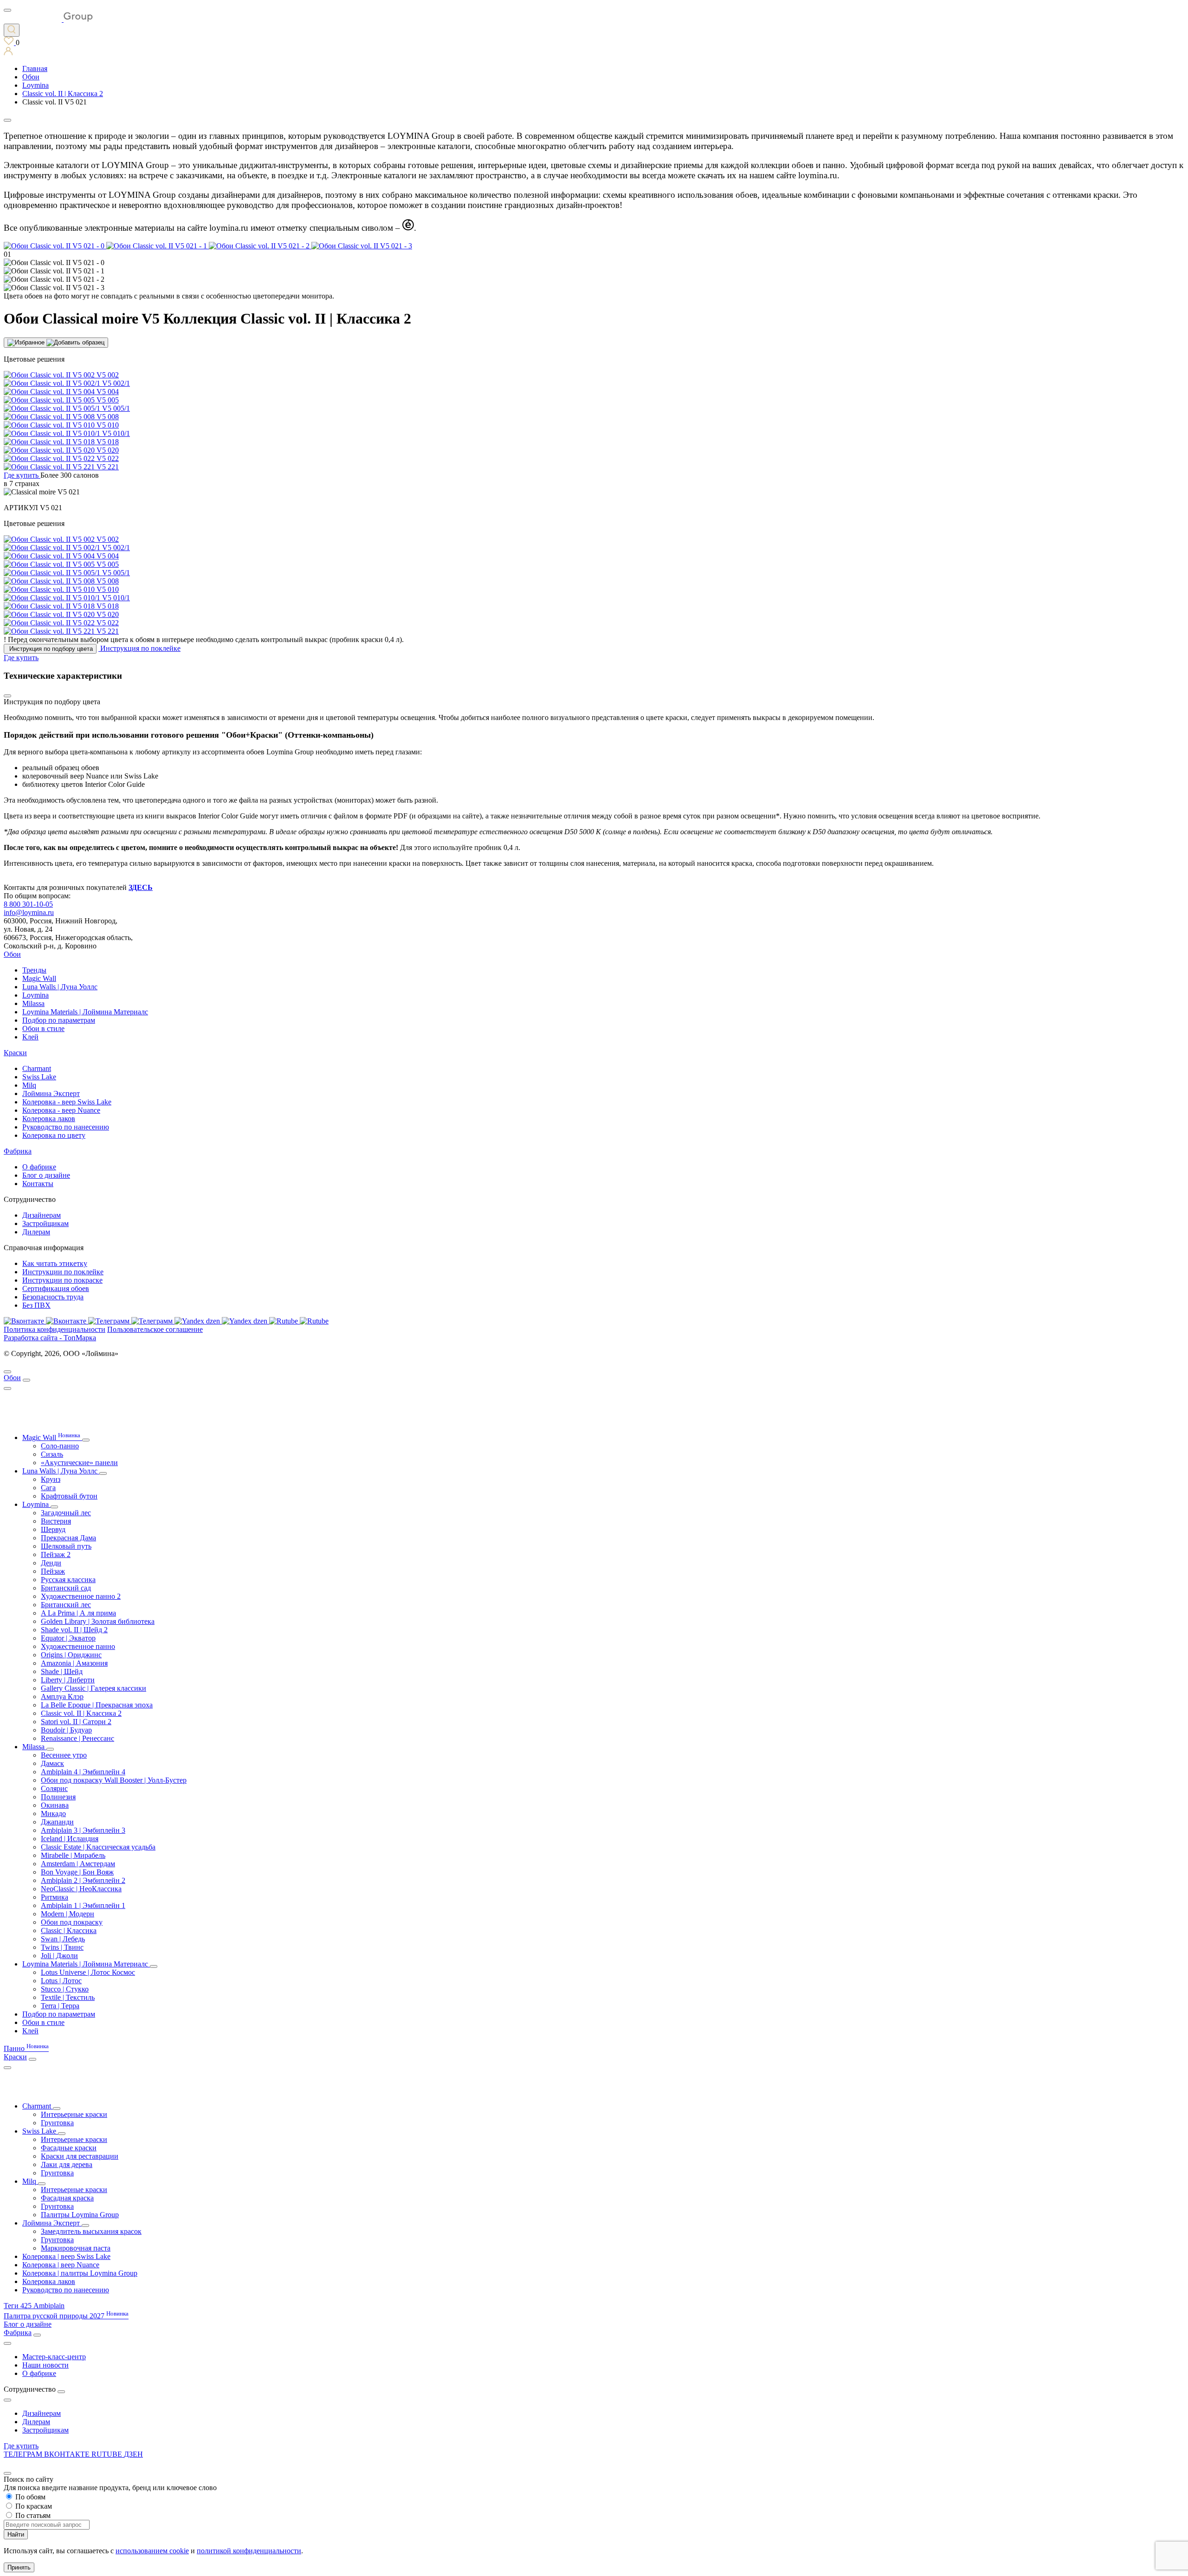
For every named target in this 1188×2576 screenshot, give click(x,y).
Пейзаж (53, 1571)
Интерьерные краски (74, 2114)
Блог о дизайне (46, 1175)
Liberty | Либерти (68, 1680)
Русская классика (68, 1580)
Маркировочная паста (76, 2248)
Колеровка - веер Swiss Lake (67, 1102)
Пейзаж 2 (56, 1554)
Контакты (38, 1184)
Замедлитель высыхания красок (91, 2231)
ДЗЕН (133, 2454)
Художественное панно (78, 1646)
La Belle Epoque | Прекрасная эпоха (97, 1705)
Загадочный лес (66, 1513)
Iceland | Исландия (70, 1839)
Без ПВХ (36, 1305)
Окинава (55, 1805)
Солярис (54, 1788)
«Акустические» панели (79, 1463)
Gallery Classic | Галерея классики (94, 1688)
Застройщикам (45, 1223)
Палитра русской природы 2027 (66, 2316)
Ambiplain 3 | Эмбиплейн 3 (83, 1830)
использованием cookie (152, 2551)
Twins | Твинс (62, 1947)
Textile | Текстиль (68, 1997)
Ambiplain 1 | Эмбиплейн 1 (83, 1905)
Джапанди (57, 1822)
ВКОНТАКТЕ (68, 2454)
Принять (19, 2567)
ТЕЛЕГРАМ (24, 2454)
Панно (26, 2048)
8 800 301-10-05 (28, 904)
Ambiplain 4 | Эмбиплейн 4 (83, 1772)
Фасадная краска (67, 2198)
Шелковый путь (66, 1546)
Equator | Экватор (68, 1638)
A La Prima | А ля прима (78, 1613)
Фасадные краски (69, 2148)
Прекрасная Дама (68, 1538)
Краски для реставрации (80, 2156)
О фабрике (39, 1167)
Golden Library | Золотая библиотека (98, 1621)
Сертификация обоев (56, 1288)
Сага (48, 1488)
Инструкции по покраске (62, 1280)
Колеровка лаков (49, 1119)
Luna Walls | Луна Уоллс (60, 987)
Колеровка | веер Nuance (61, 2265)
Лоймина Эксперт (51, 1093)
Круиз (51, 1479)
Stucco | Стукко (65, 1989)
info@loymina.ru (29, 912)
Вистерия (56, 1521)
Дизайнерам (42, 1215)
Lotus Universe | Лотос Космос (88, 1972)
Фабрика (18, 1151)
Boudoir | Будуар (66, 1730)
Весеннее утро (64, 1755)
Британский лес (66, 1605)
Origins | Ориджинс (71, 1655)
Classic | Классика (69, 1930)
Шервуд (53, 1529)
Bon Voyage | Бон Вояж (77, 1872)
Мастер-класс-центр (54, 2357)
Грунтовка (57, 2123)
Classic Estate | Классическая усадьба (98, 1847)
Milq (29, 1085)
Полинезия (58, 1797)
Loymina (36, 995)
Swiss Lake (39, 1077)
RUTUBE (108, 2454)
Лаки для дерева (67, 2164)
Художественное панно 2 (81, 1596)
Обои (12, 954)
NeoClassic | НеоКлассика (81, 1889)
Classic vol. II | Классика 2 (81, 1713)
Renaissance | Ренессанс (77, 1738)
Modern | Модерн (68, 1914)
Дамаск (52, 1763)
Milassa (33, 1003)
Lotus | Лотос (61, 1981)
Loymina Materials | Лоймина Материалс (85, 1012)
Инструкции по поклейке (63, 1272)
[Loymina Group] (48, 19)
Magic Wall (39, 978)
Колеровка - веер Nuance (61, 1110)
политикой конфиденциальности (249, 2551)
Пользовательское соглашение (155, 1329)
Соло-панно (60, 1446)
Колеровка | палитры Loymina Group (80, 2273)
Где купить (21, 2446)
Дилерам (36, 1232)
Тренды (34, 970)
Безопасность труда (53, 1297)
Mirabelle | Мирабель (73, 1855)
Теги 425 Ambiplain (34, 2306)
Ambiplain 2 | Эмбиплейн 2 (83, 1880)
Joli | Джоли (59, 1956)
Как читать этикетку (55, 1263)
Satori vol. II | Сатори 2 (76, 1722)
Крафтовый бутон (69, 1496)
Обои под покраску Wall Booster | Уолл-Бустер (114, 1780)
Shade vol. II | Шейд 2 (74, 1630)
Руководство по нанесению (66, 1127)
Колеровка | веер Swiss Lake (66, 2256)
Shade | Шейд (62, 1671)
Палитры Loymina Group (80, 2215)
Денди (51, 1563)
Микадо (53, 1814)
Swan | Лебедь (63, 1939)
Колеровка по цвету (54, 1135)
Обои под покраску (72, 1922)
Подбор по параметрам (59, 1020)
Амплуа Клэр (62, 1697)
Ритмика (55, 1897)
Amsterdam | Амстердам (78, 1864)
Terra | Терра (60, 2006)
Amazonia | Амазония (74, 1663)
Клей (30, 1037)
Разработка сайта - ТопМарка (50, 1338)
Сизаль (52, 1454)
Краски (15, 1053)
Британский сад (66, 1588)
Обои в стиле (43, 1028)
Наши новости (45, 2365)
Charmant (37, 1068)
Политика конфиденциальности (55, 1329)
